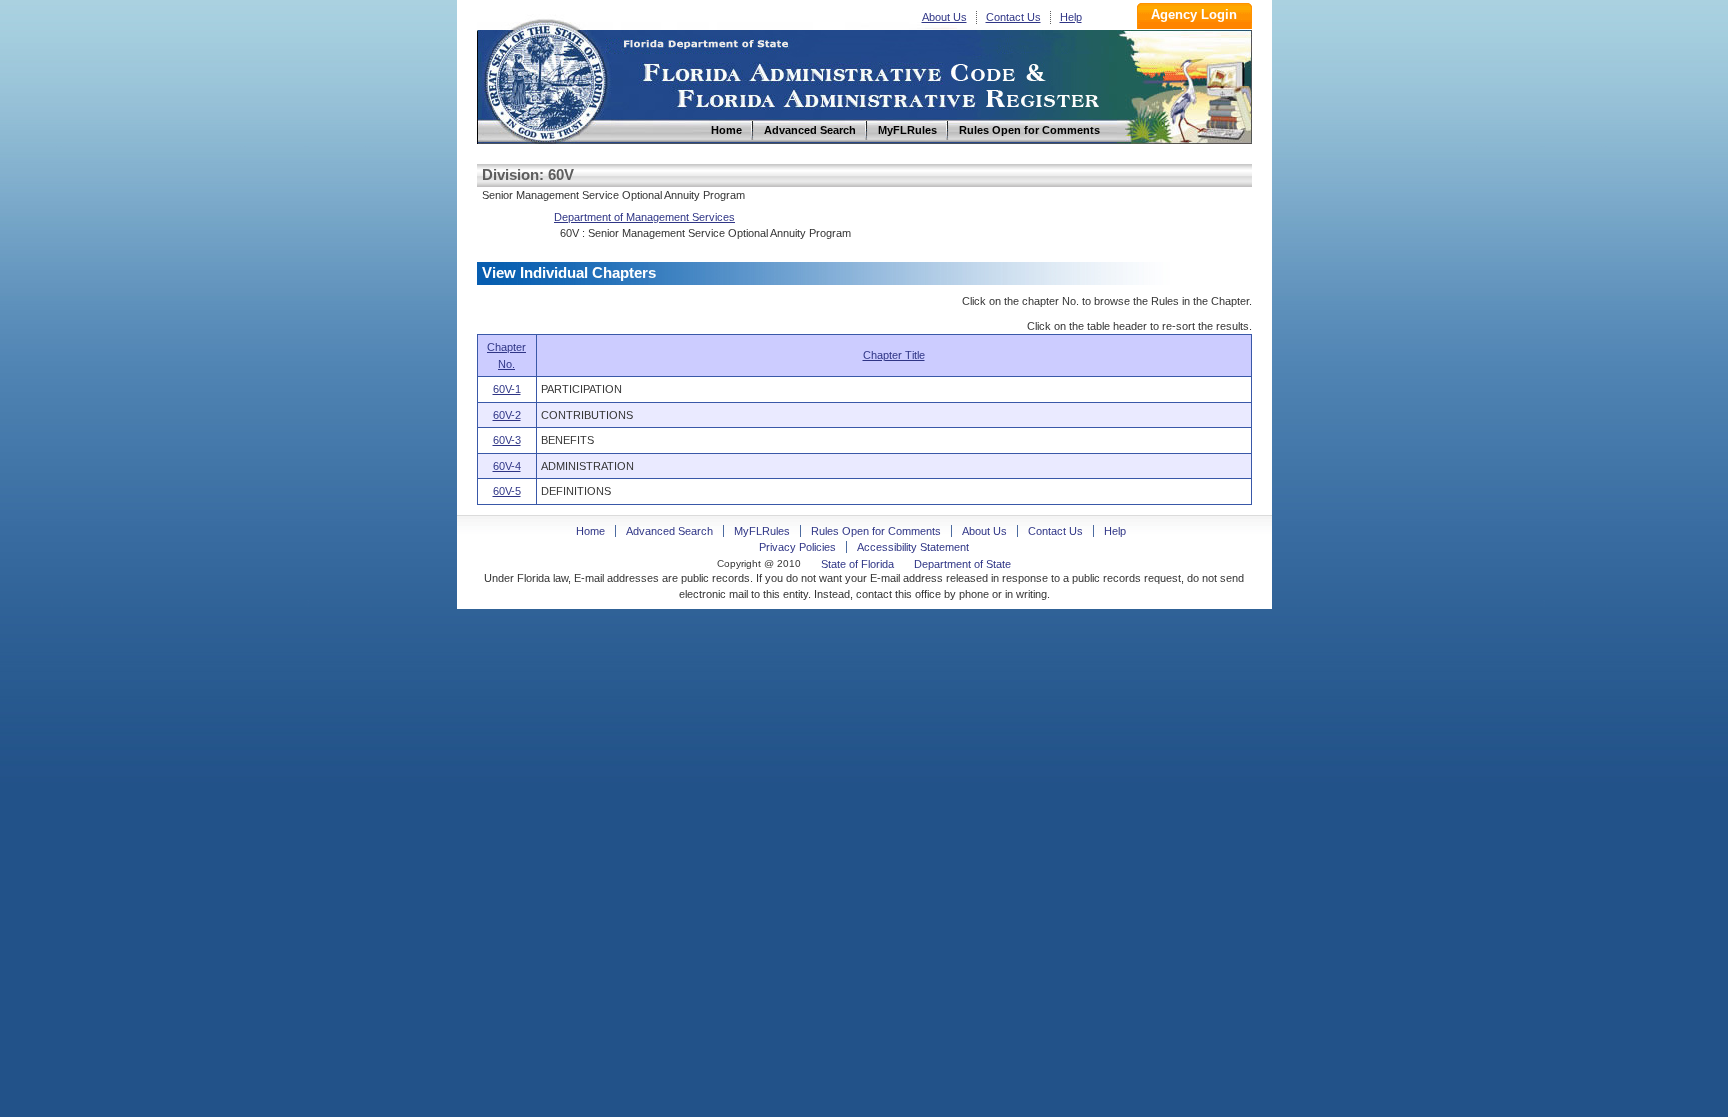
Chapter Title (894, 355)
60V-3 (507, 440)
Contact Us (1013, 17)
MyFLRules (762, 531)
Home (545, 78)
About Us (944, 17)
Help (1071, 17)
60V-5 (507, 491)
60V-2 (507, 415)
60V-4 (507, 466)
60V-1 (507, 389)
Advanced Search (669, 531)
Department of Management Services (644, 217)
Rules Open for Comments (876, 531)
